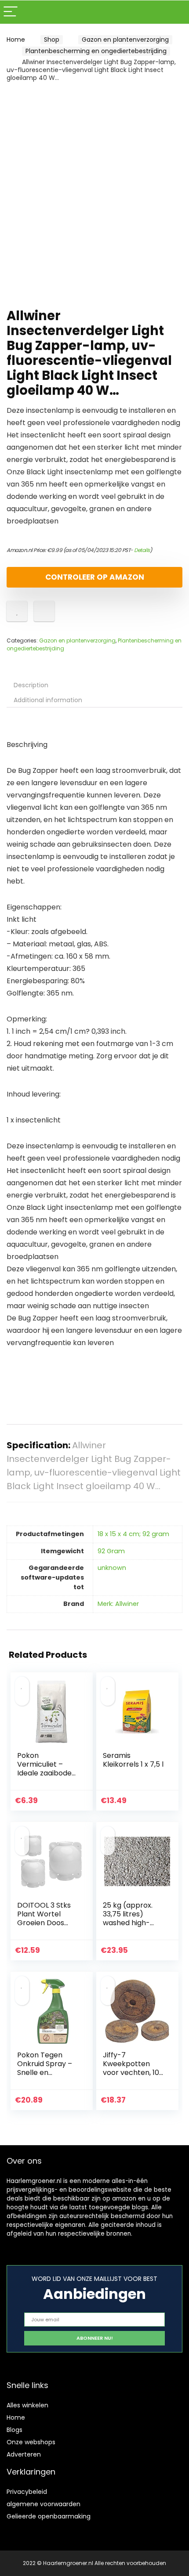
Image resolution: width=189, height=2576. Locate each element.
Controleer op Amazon (95, 577)
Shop (52, 40)
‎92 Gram (111, 1551)
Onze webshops (31, 2442)
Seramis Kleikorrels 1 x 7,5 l (133, 1760)
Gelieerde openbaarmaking (49, 2516)
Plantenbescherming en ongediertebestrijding (96, 51)
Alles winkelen (27, 2405)
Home (16, 40)
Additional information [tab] (48, 700)
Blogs (15, 2430)
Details (142, 550)
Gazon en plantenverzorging (125, 40)
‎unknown (112, 1568)
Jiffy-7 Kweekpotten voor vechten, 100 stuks (133, 2068)
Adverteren (24, 2454)
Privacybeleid (27, 2492)
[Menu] (11, 12)
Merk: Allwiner (118, 1604)
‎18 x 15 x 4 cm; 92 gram (133, 1534)
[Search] (175, 12)
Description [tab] (31, 685)
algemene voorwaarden (44, 2504)
